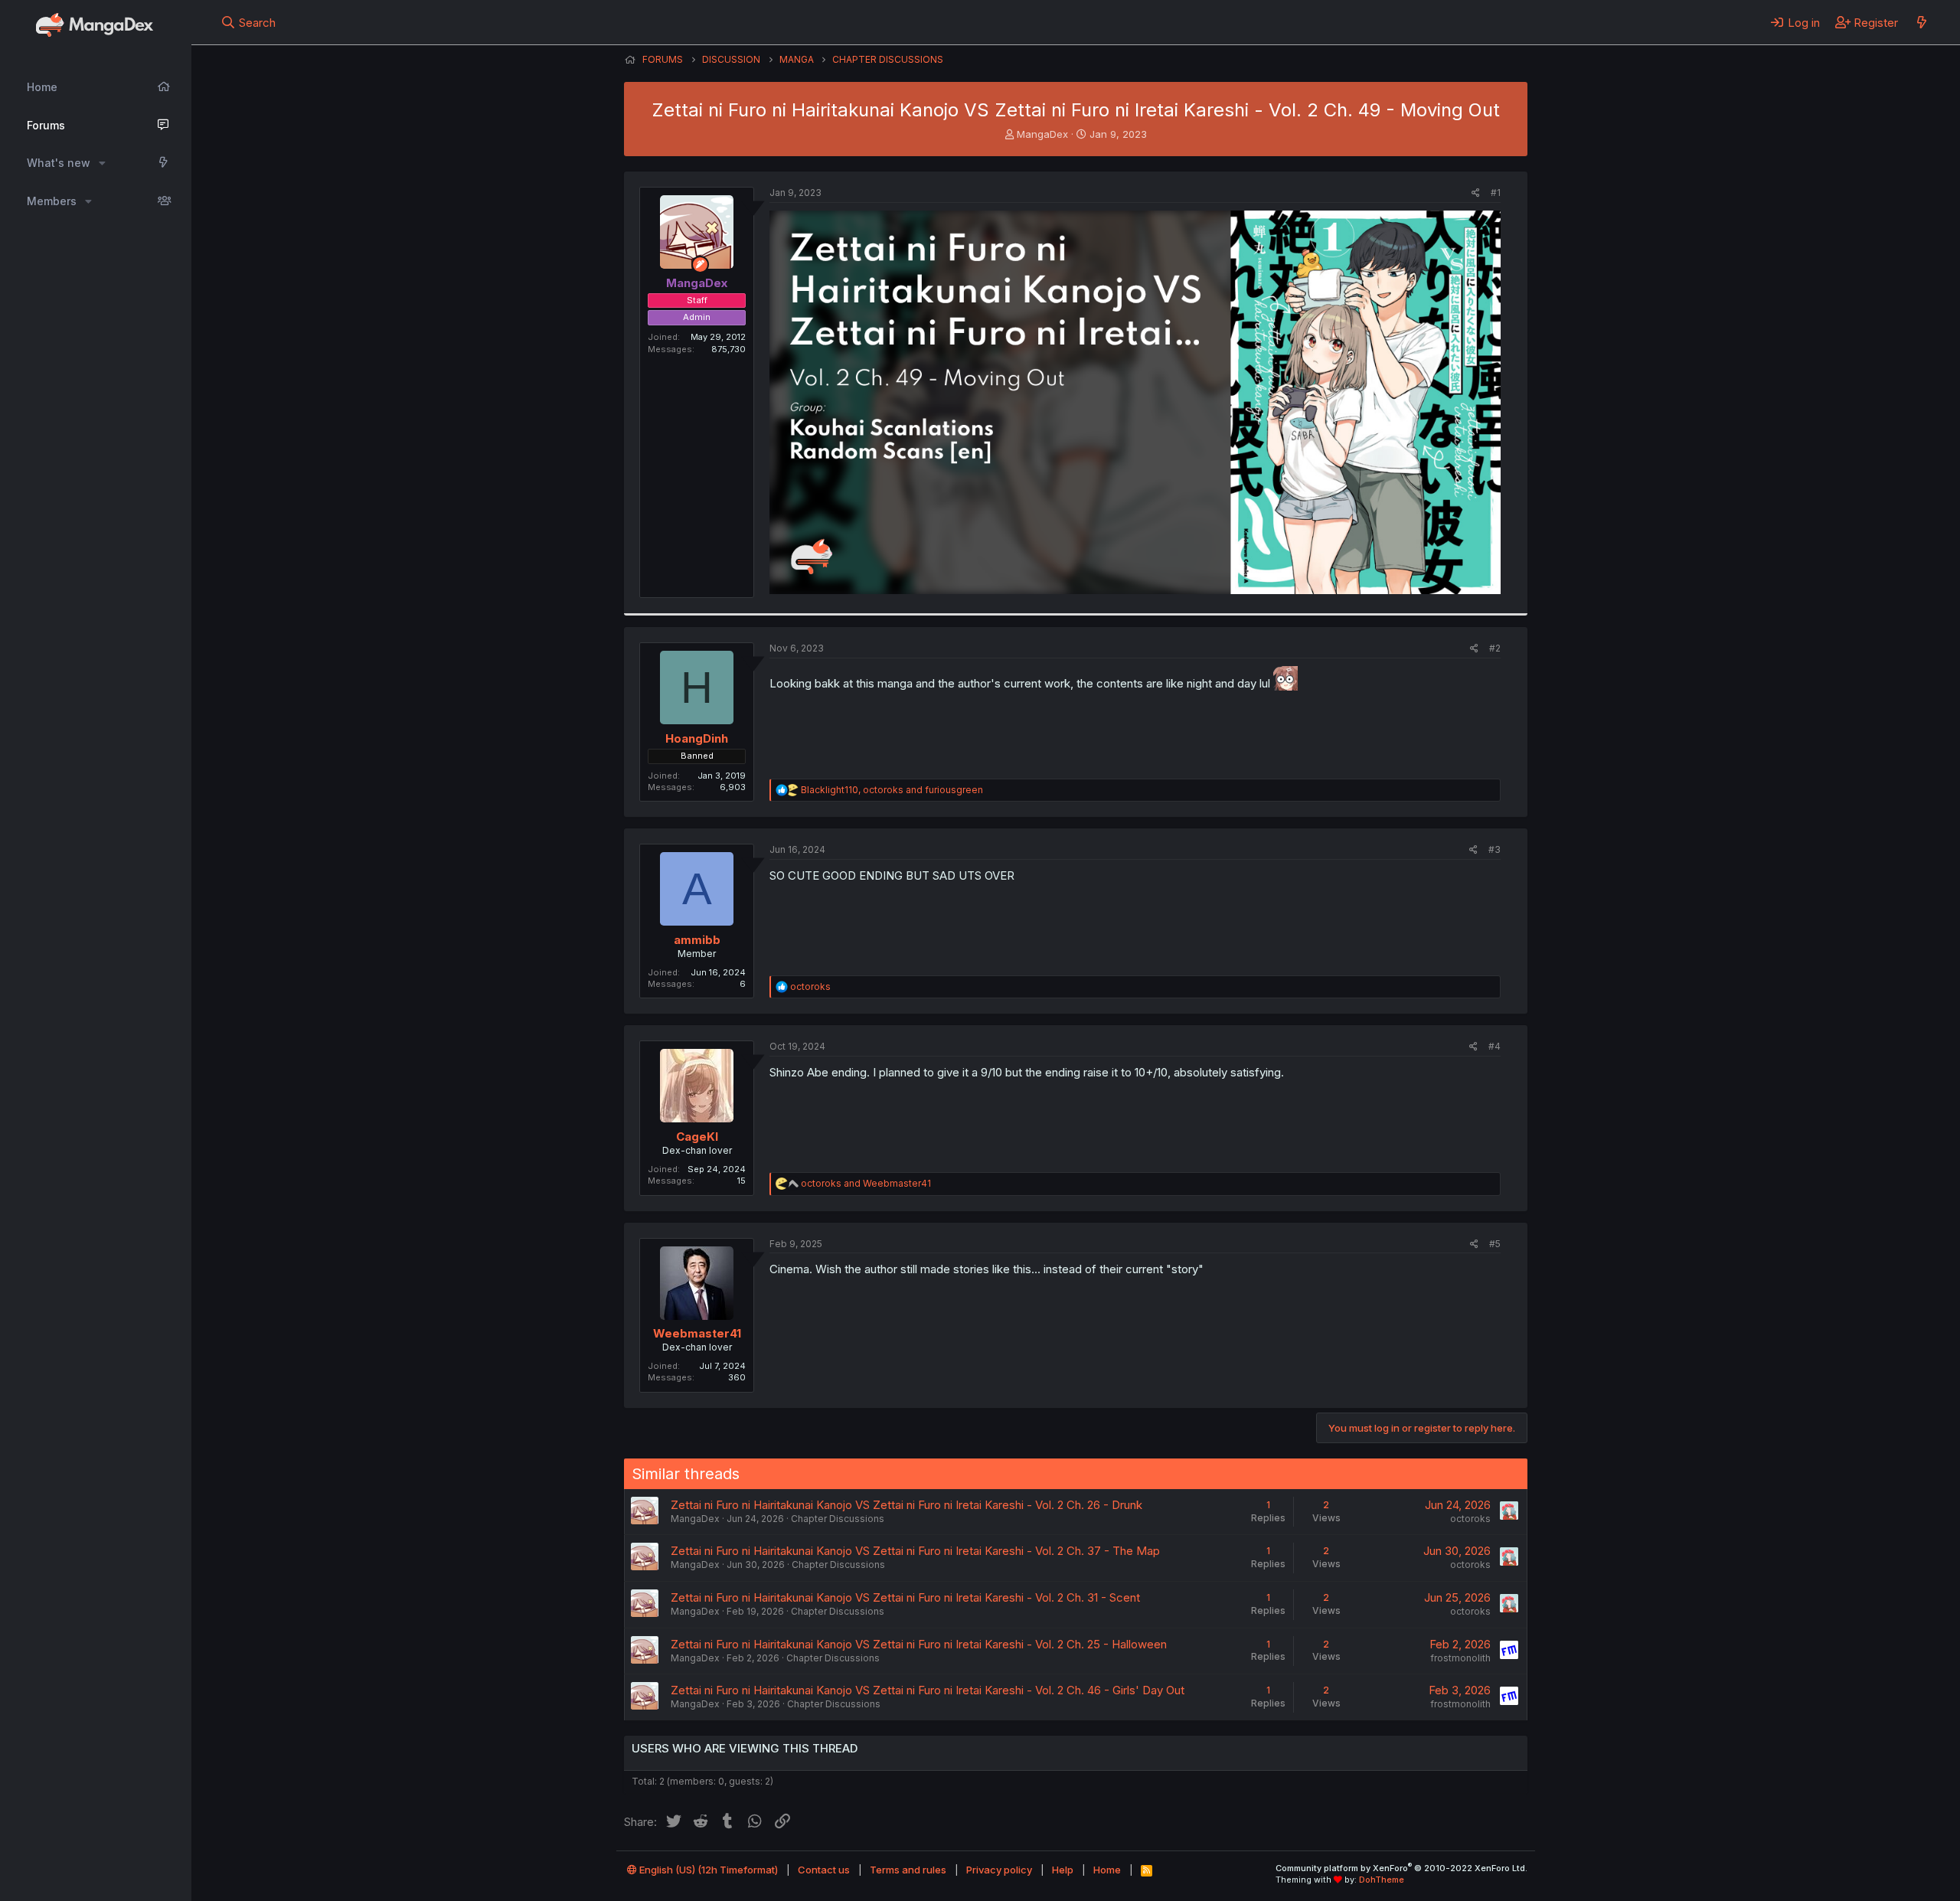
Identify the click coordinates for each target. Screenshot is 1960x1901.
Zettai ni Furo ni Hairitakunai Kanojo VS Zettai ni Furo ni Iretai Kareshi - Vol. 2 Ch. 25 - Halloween (919, 1644)
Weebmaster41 (697, 1333)
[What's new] (1921, 22)
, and (892, 790)
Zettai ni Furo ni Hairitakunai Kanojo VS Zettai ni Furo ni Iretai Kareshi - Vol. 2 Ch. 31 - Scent (905, 1597)
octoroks (1470, 1519)
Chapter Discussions (838, 1519)
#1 (1496, 193)
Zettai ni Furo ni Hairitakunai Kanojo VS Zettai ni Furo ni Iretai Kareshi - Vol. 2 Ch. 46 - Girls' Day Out (928, 1690)
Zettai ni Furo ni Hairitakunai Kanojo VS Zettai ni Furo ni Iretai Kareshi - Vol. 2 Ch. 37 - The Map (915, 1551)
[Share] (1476, 193)
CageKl (697, 1137)
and (866, 1183)
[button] (102, 163)
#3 (1494, 849)
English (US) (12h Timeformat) (707, 1870)
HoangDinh (697, 738)
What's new (59, 163)
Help (1063, 1870)
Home (42, 87)
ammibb (697, 940)
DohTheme (1382, 1880)
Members (52, 201)
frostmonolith (1460, 1658)
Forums (46, 125)
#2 (1495, 648)
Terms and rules (908, 1870)
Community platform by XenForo (1401, 1868)
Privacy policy (999, 1870)
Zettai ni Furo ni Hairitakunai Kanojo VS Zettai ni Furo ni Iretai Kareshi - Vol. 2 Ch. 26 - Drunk (906, 1505)
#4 (1494, 1046)
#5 (1495, 1244)
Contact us (824, 1870)
